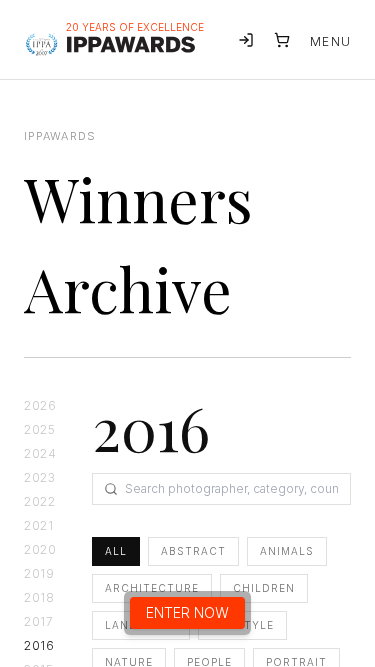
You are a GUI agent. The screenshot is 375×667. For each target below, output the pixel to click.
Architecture (152, 588)
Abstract (193, 551)
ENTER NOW (187, 612)
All (116, 551)
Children (264, 588)
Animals (287, 551)
